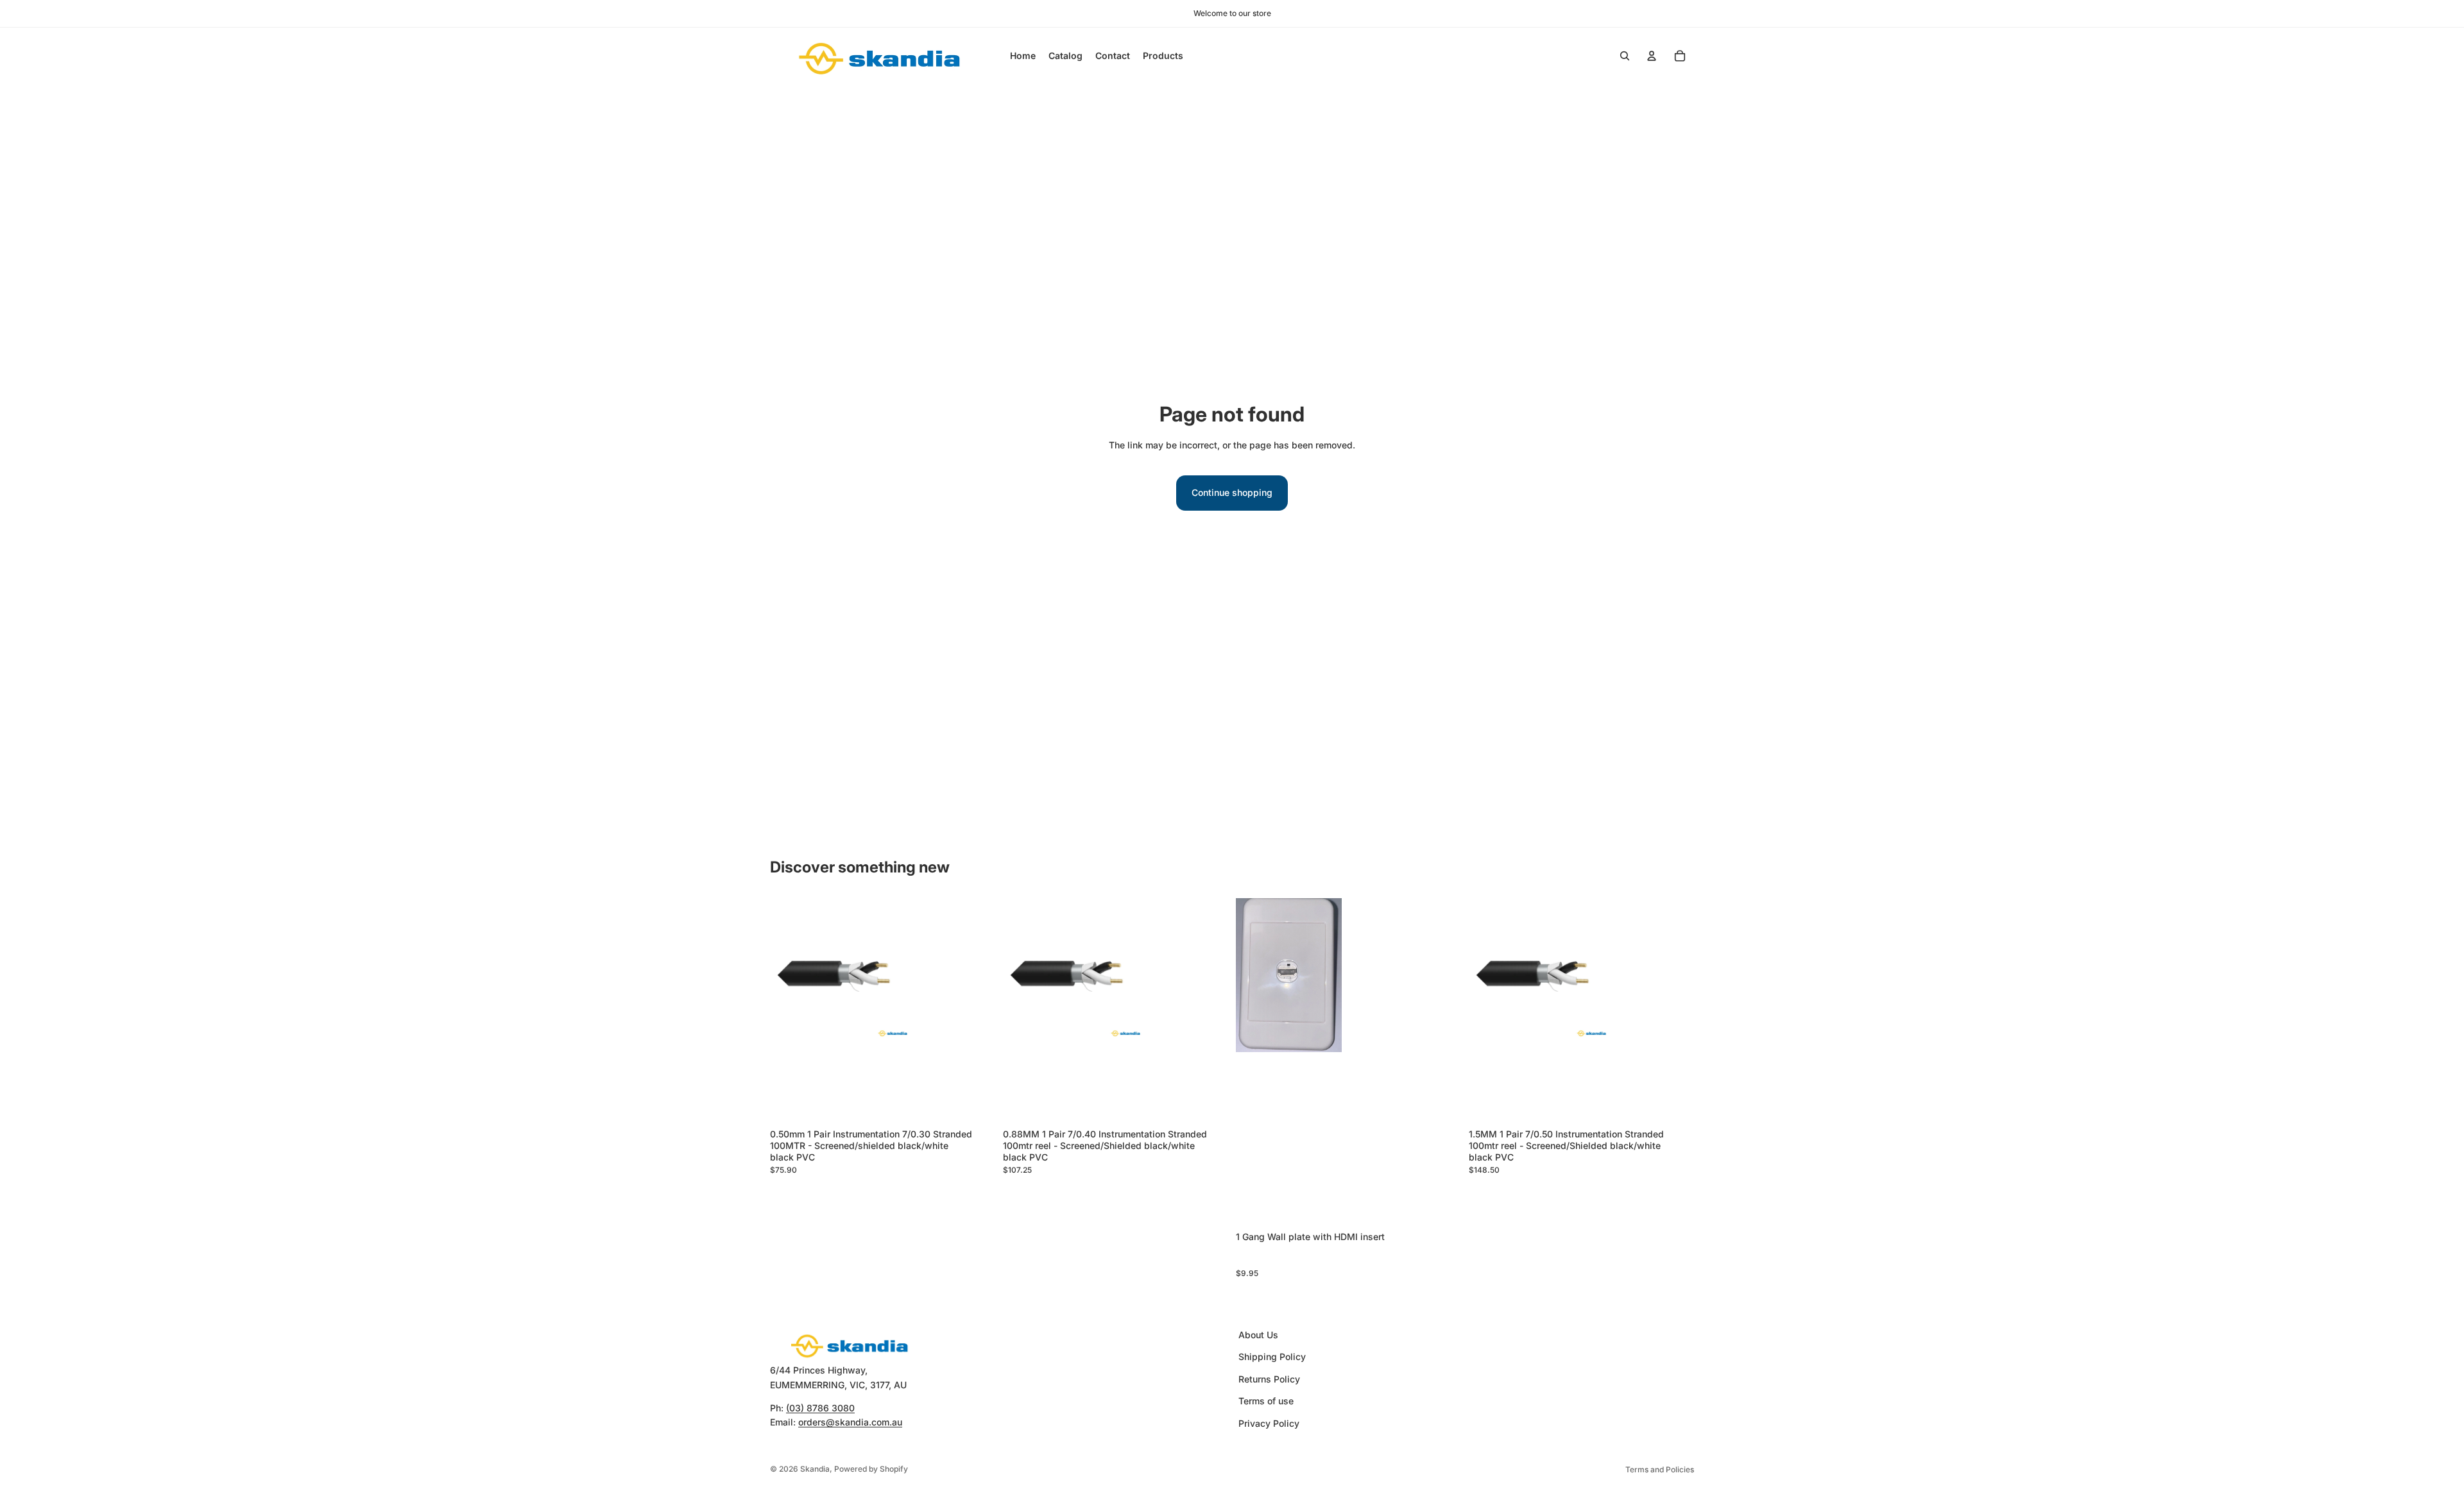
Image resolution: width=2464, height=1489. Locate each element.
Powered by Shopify (871, 1469)
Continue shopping (1232, 492)
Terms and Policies (1660, 1469)
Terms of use (1266, 1401)
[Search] (1625, 56)
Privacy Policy (1269, 1423)
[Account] (1652, 56)
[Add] (975, 1103)
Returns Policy (1269, 1379)
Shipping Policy (1272, 1357)
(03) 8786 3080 (820, 1408)
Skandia (815, 1469)
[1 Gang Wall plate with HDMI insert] (1348, 1062)
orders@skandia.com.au (850, 1423)
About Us (1258, 1335)
